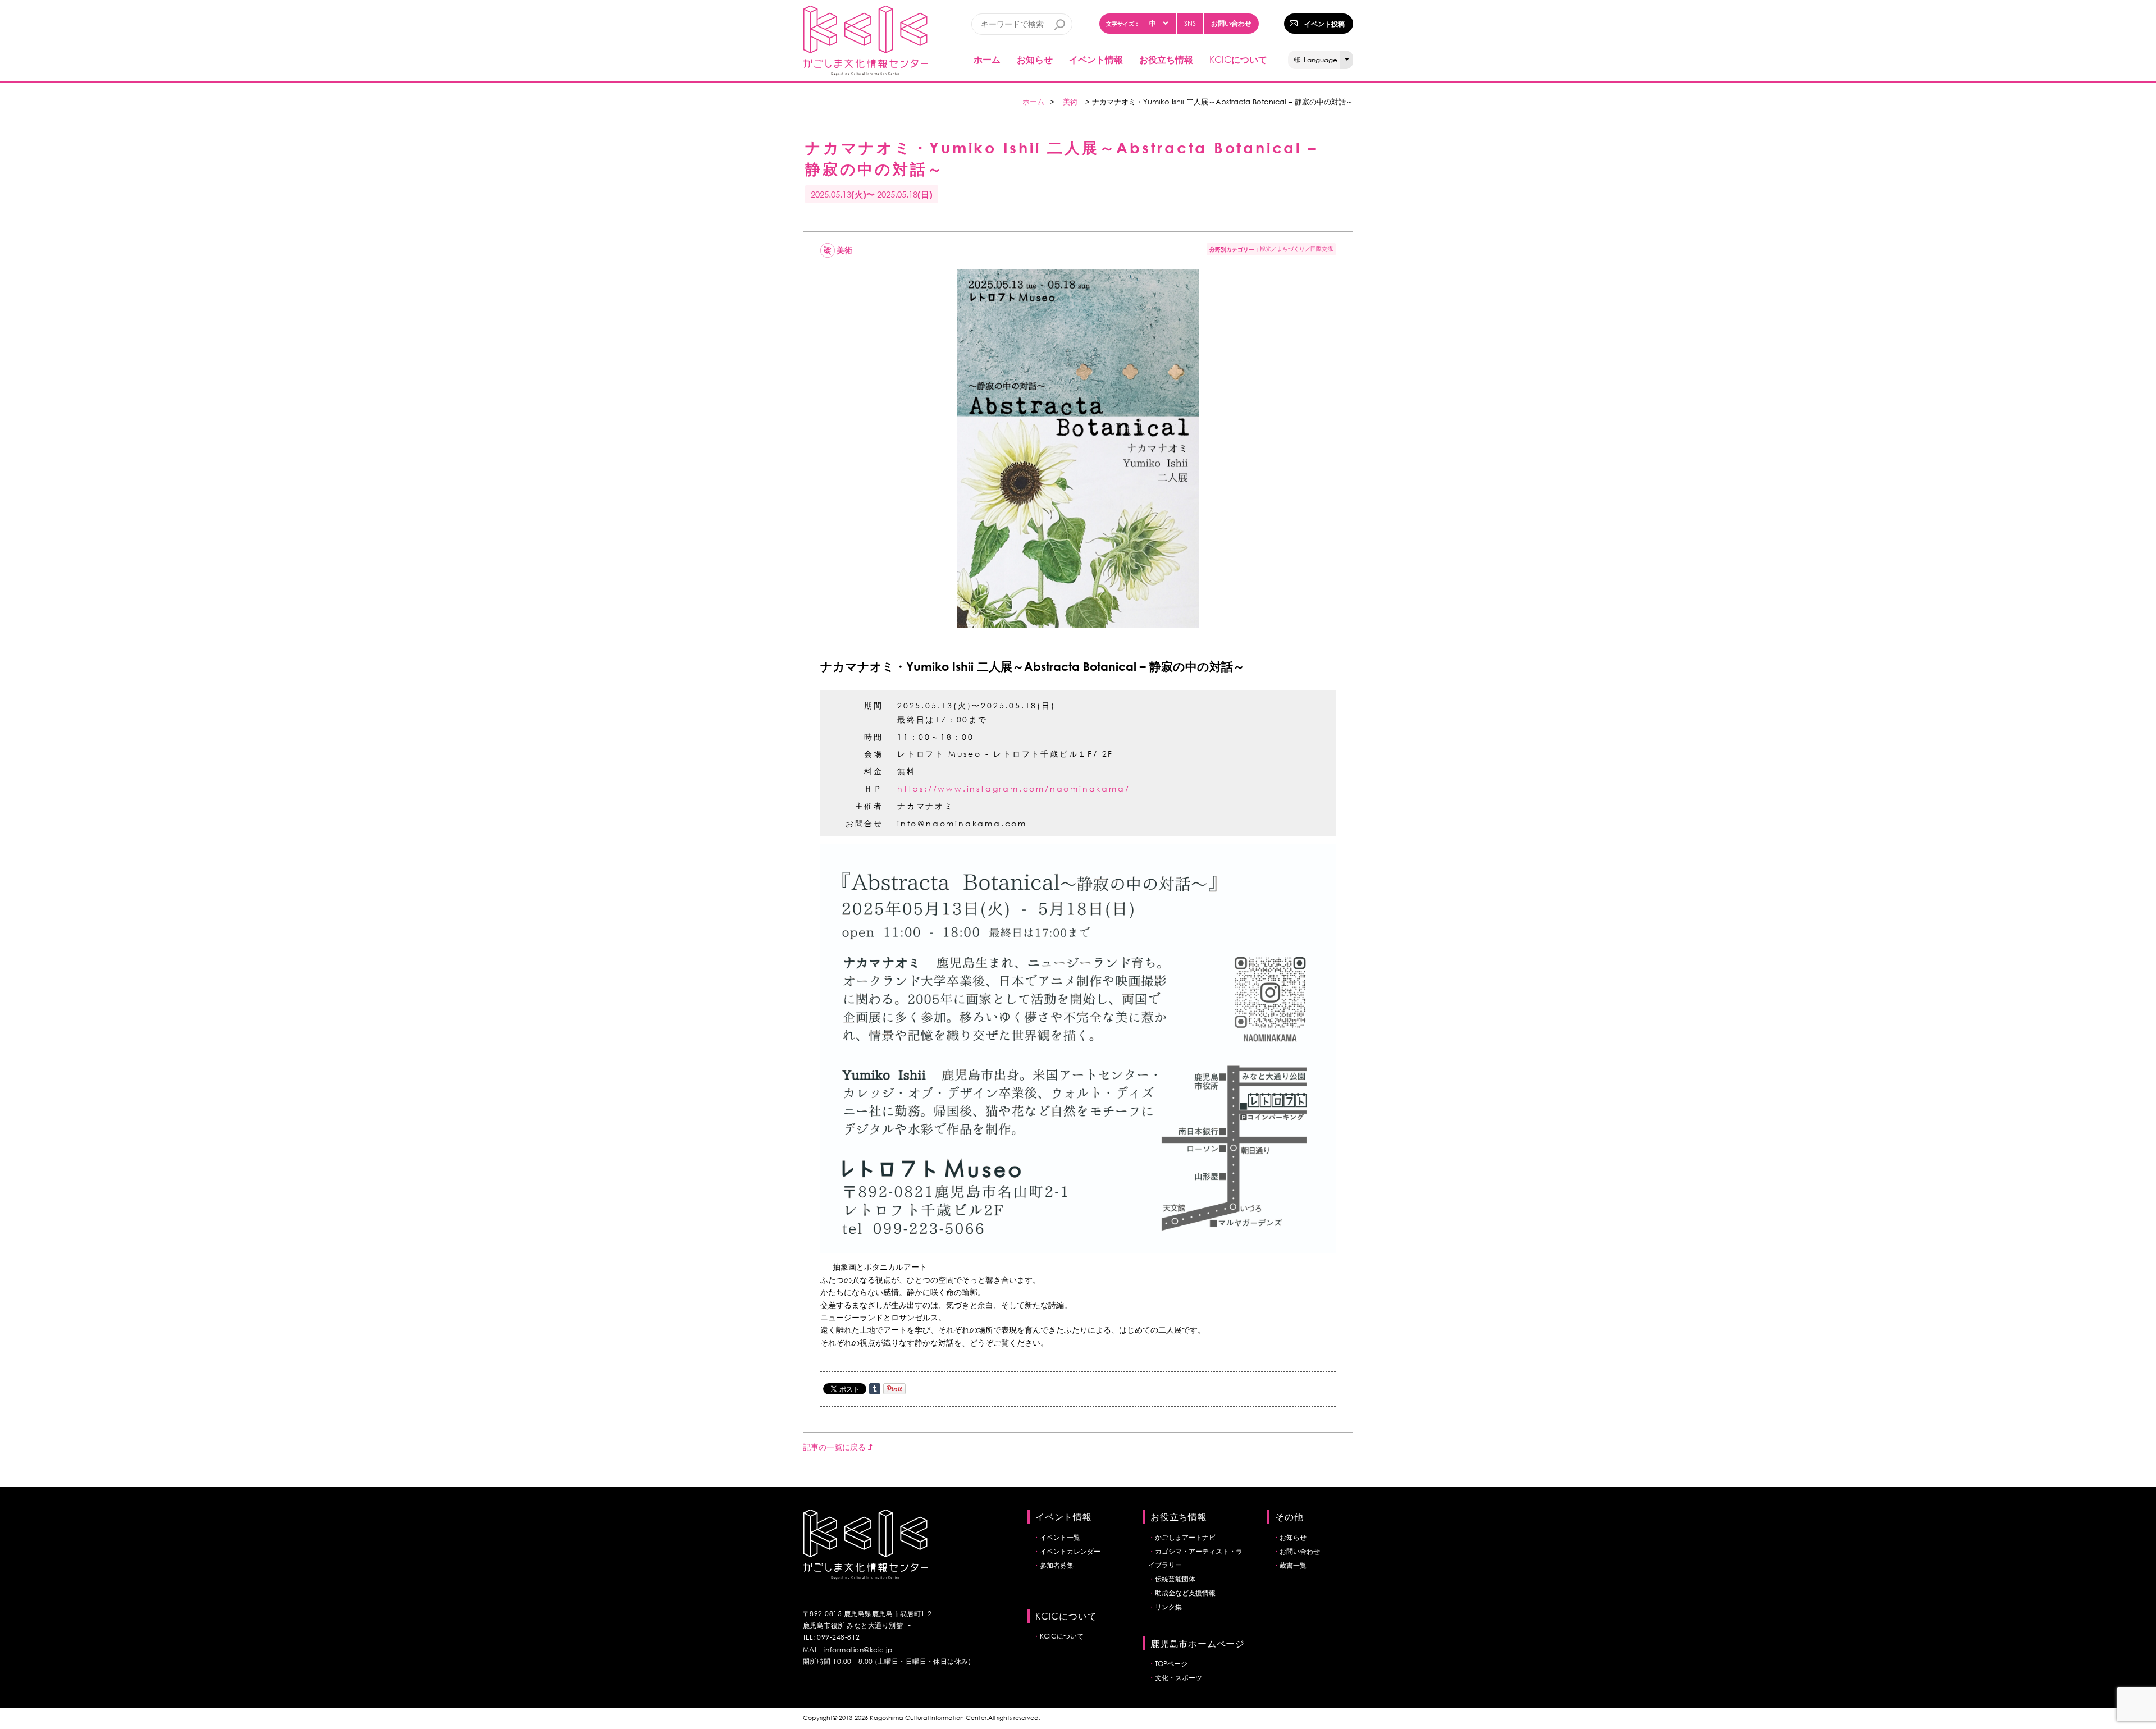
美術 (1070, 102)
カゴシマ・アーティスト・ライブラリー (1195, 1558)
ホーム (987, 59)
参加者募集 (1057, 1565)
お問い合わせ (1231, 23)
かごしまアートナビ (1185, 1537)
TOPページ (1171, 1664)
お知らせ (1035, 59)
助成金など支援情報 (1185, 1593)
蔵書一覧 (1293, 1565)
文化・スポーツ (1179, 1678)
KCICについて (1062, 1636)
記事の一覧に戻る (835, 1447)
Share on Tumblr (875, 1389)
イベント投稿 (1324, 24)
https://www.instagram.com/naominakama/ (1013, 788)
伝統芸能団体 (1175, 1579)
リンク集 (1168, 1607)
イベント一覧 (1060, 1537)
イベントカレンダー (1070, 1551)
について (1238, 59)
